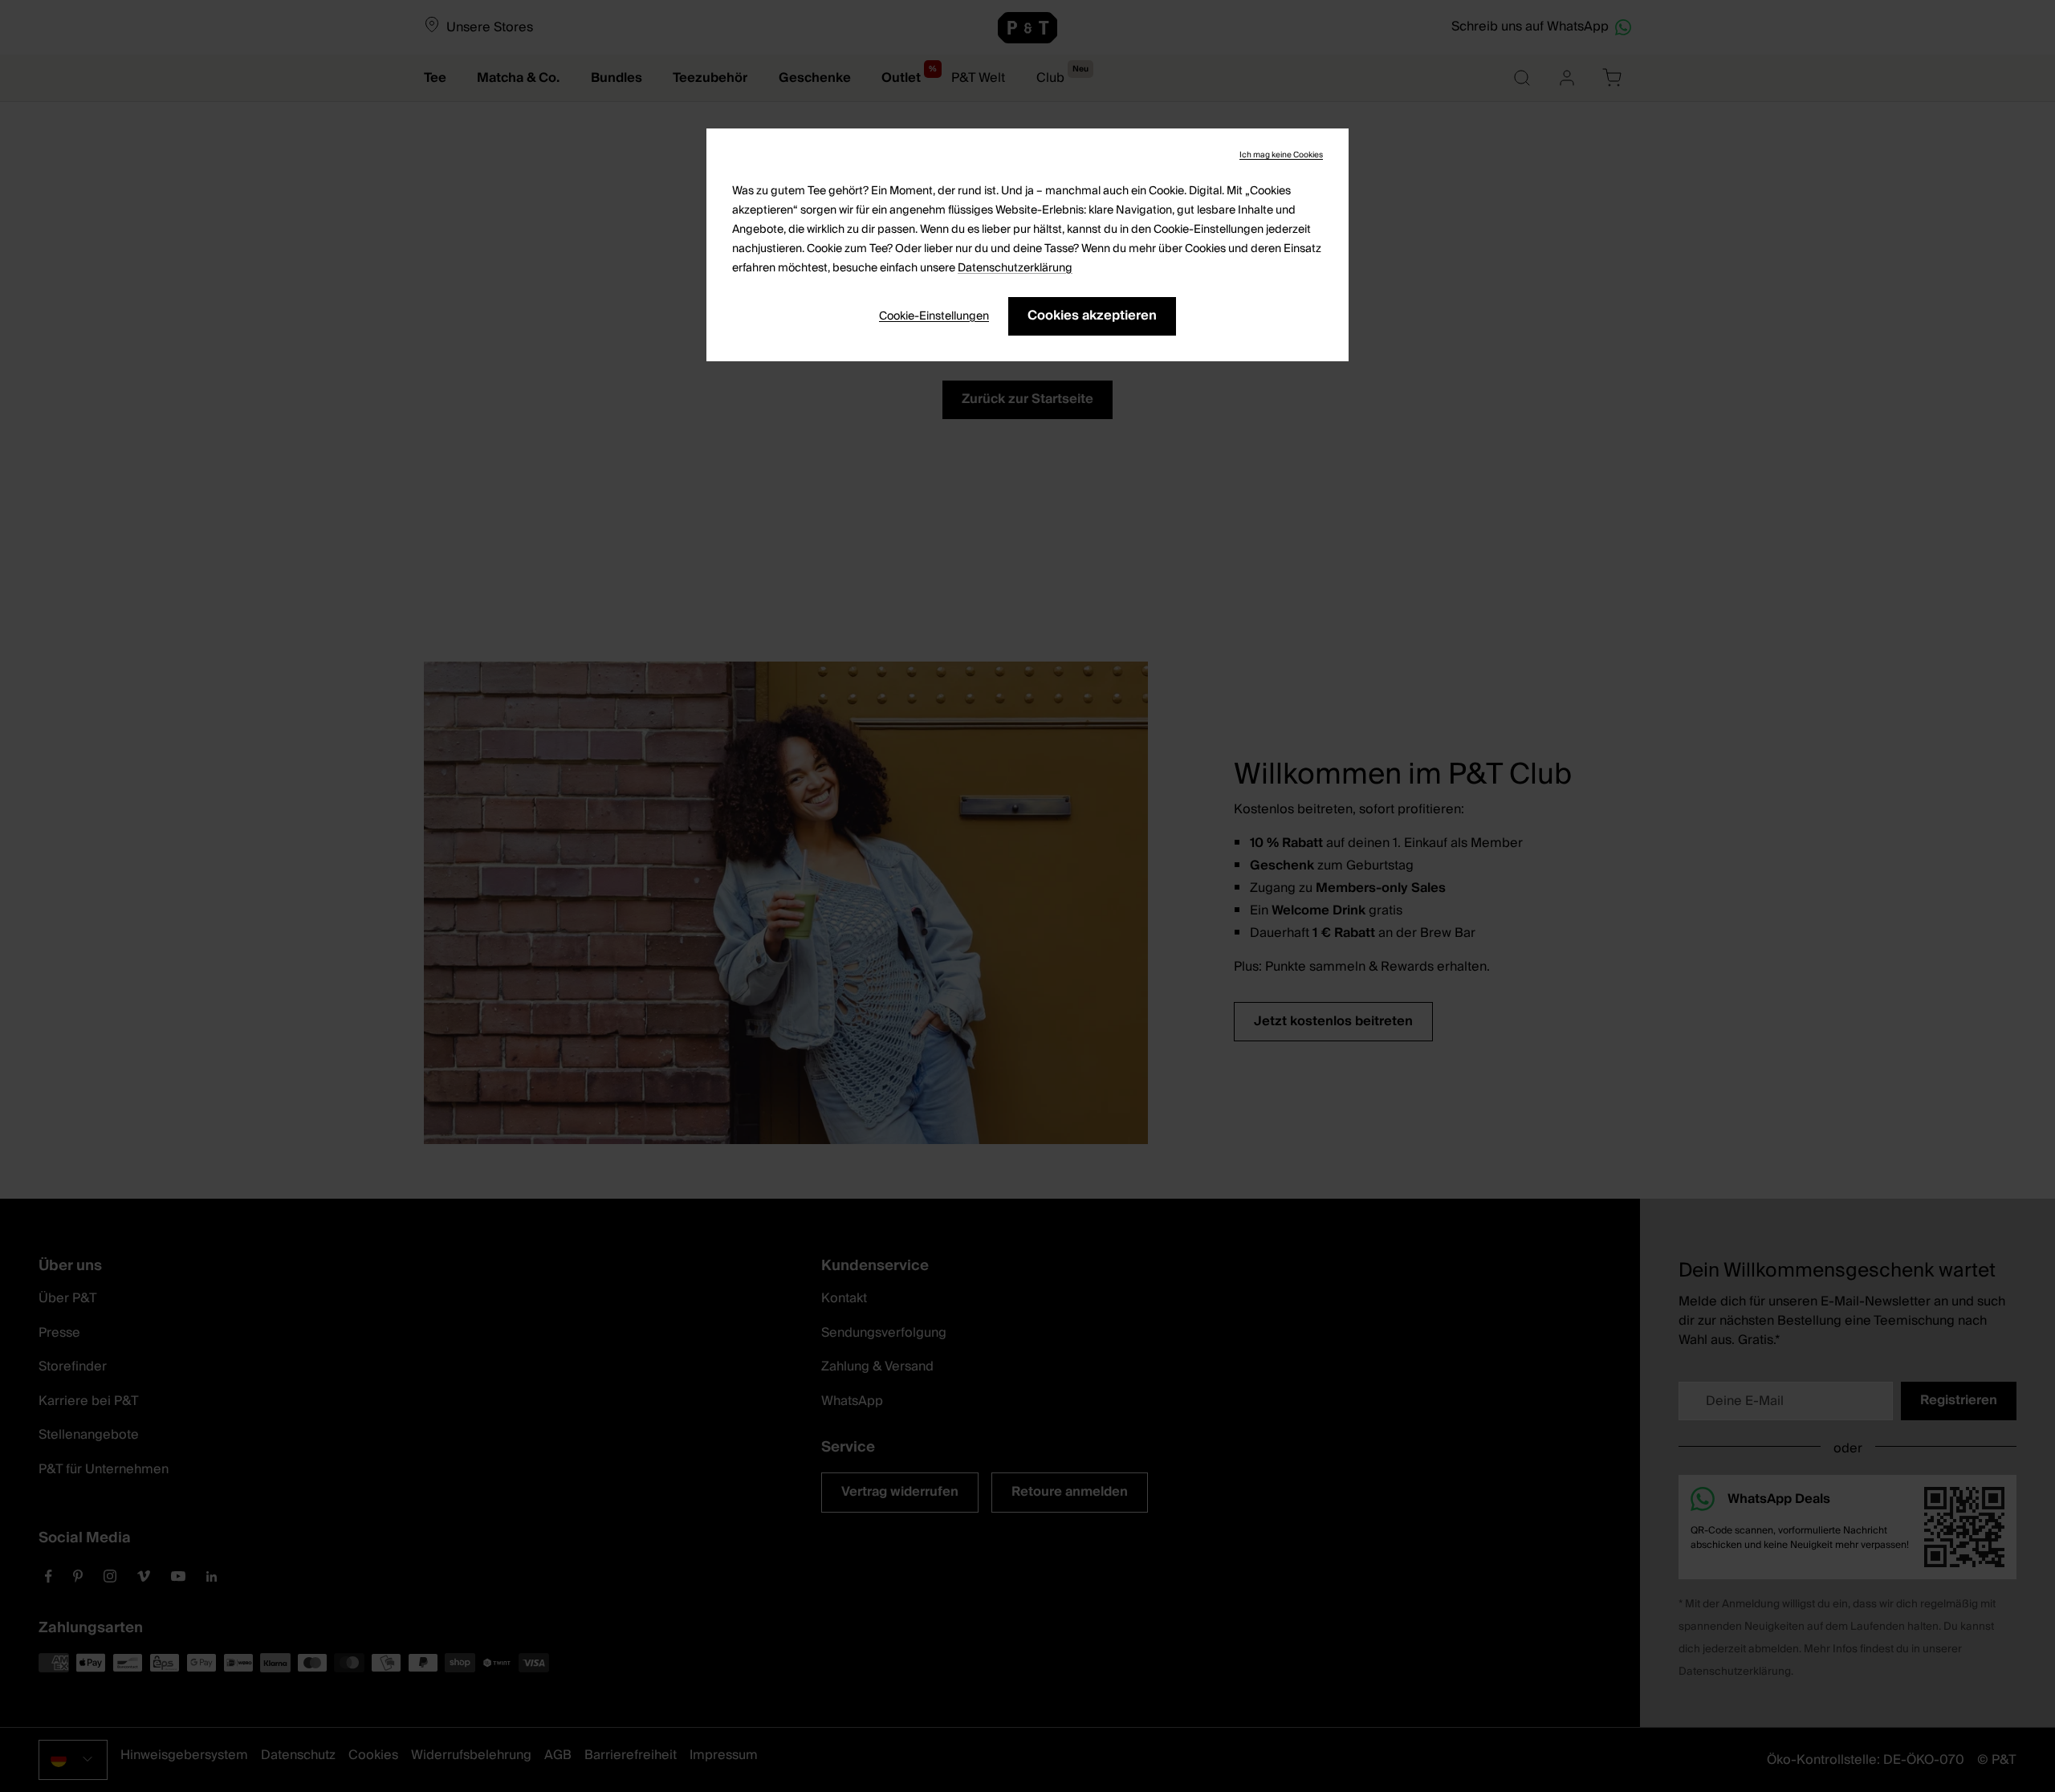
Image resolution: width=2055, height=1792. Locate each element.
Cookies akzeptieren (1092, 316)
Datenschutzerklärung (1015, 268)
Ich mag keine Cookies (1281, 155)
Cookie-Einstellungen (934, 316)
